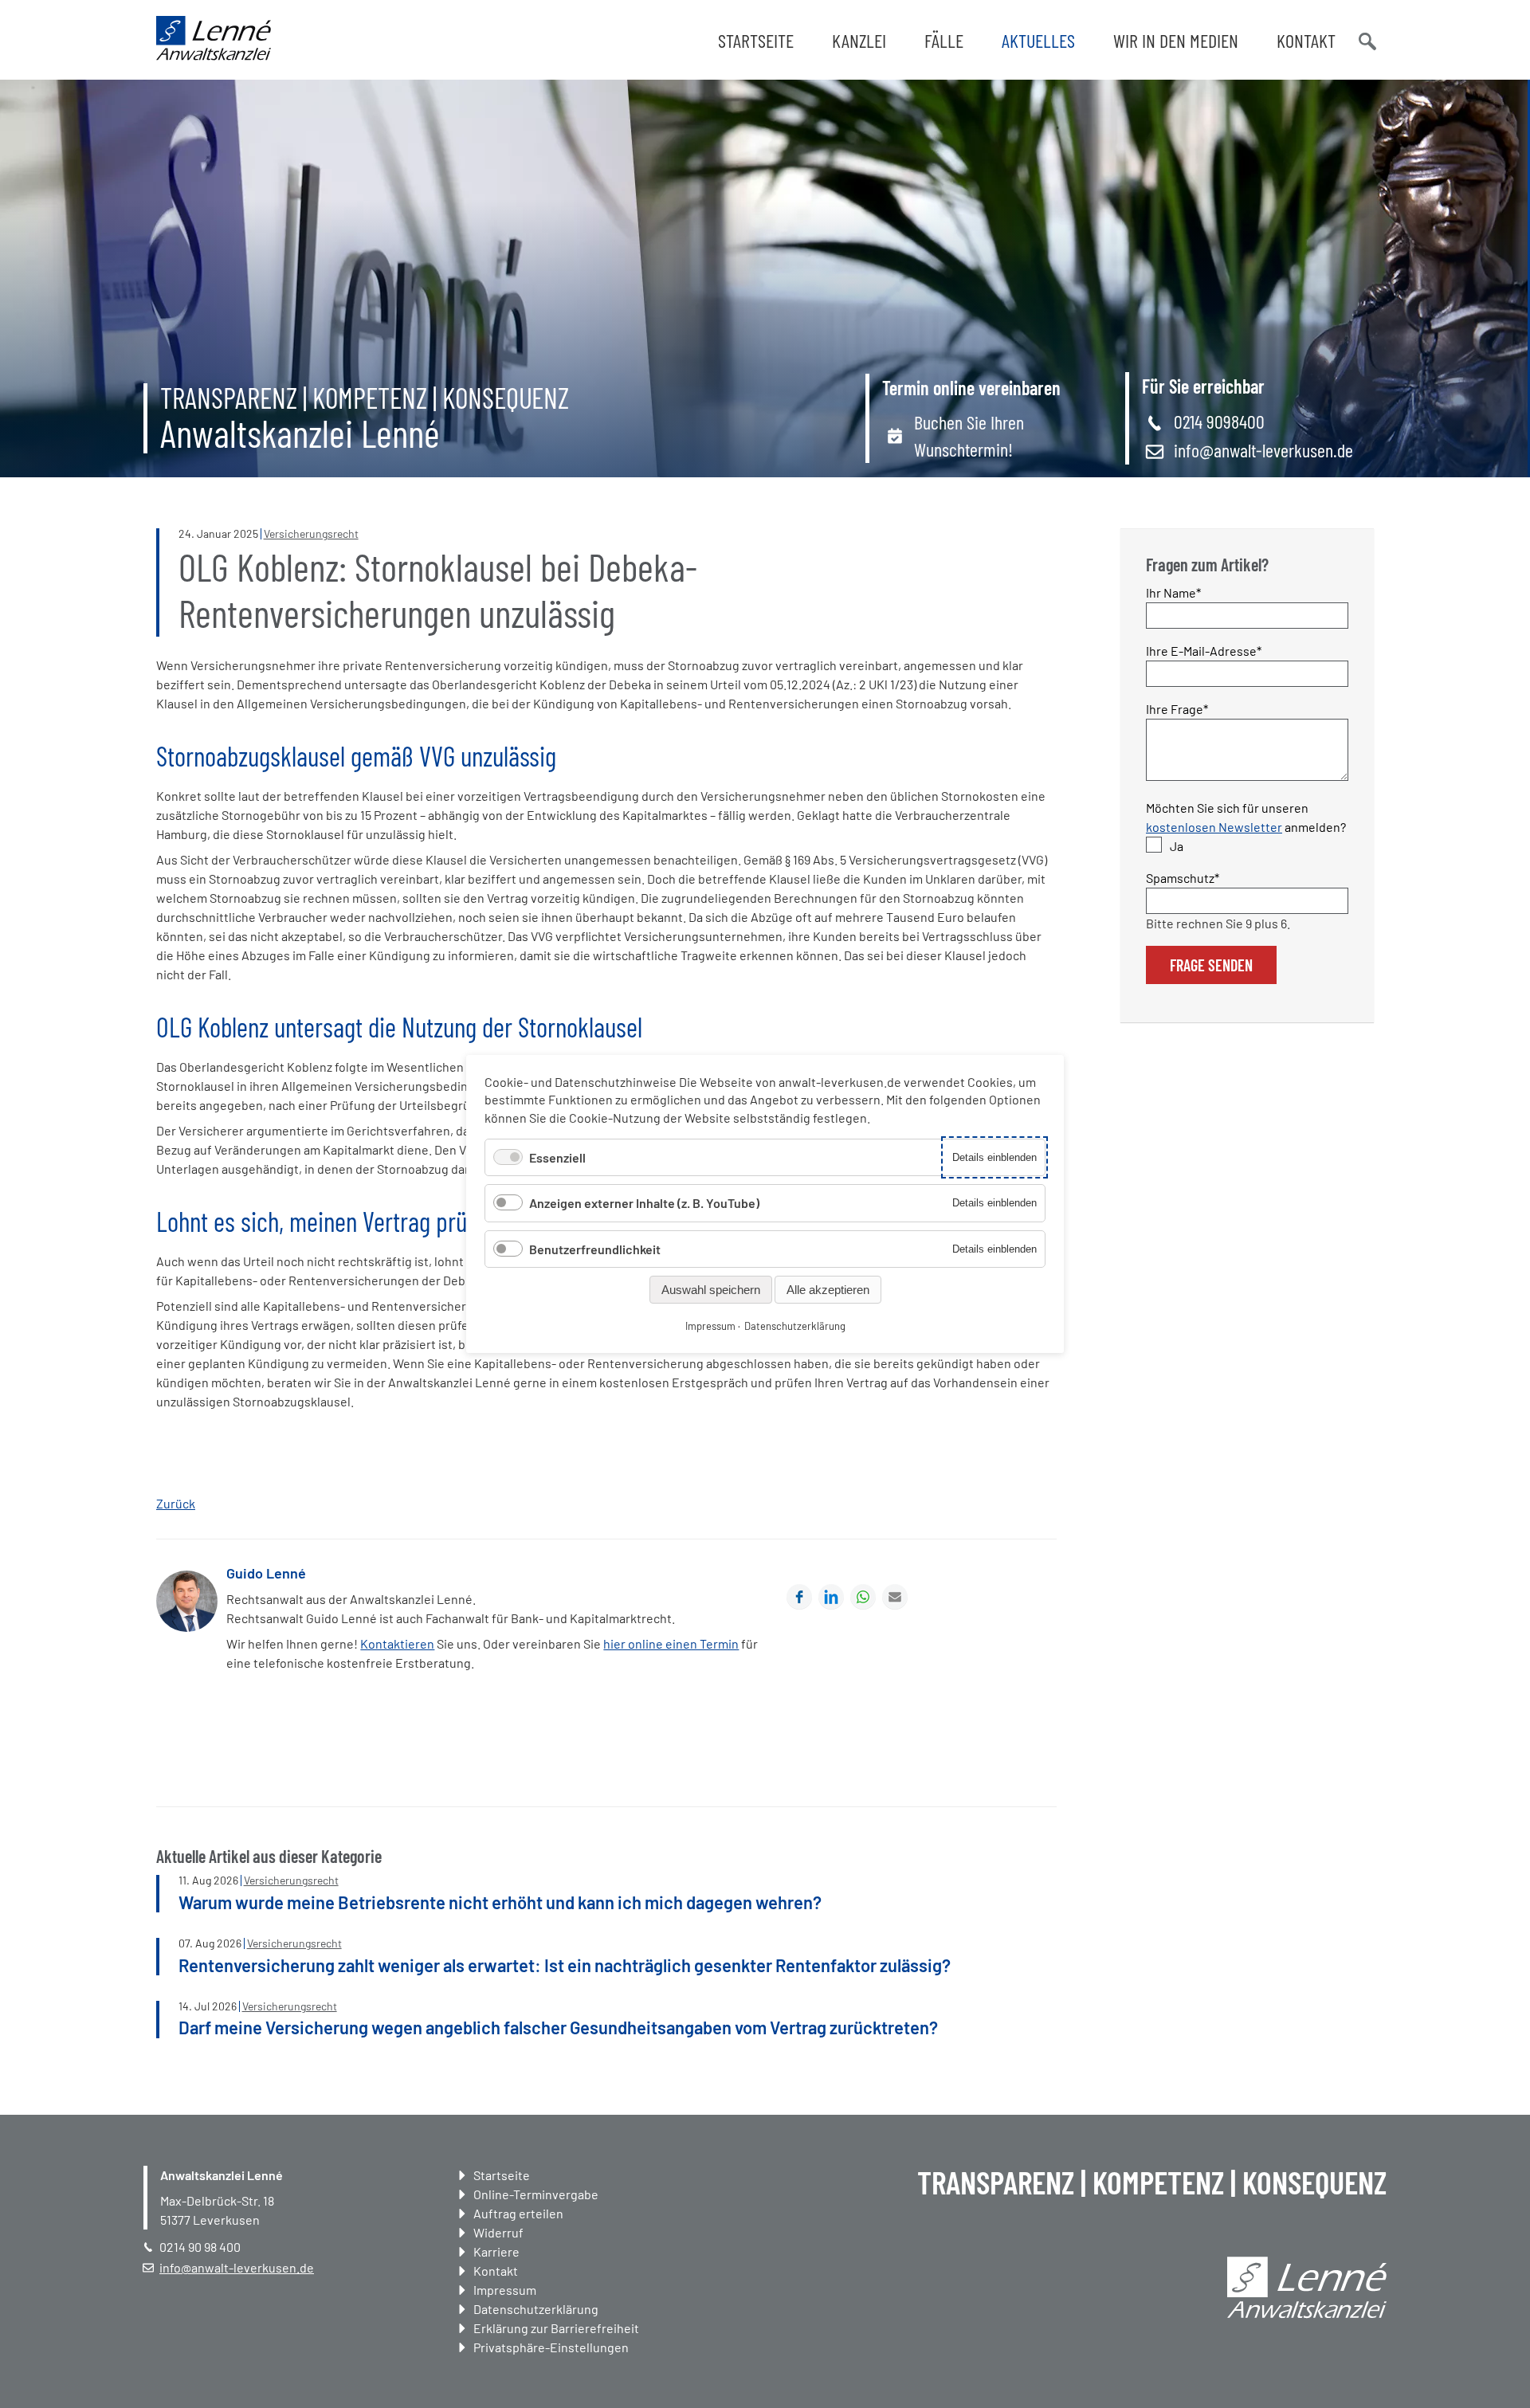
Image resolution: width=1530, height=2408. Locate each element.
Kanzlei (859, 40)
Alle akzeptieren (828, 1290)
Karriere (496, 2251)
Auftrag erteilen (518, 2213)
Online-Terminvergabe (536, 2194)
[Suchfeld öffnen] (1366, 40)
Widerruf (498, 2232)
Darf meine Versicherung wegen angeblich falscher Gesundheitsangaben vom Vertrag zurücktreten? (558, 2027)
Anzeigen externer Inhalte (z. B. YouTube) (644, 1203)
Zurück (176, 1503)
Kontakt (1306, 40)
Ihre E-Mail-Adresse (1204, 650)
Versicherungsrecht (311, 533)
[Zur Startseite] (214, 55)
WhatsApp (863, 1597)
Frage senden (1211, 965)
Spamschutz (1183, 877)
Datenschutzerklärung (536, 2309)
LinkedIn (831, 1597)
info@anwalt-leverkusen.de (1263, 450)
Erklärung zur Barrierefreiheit (556, 2328)
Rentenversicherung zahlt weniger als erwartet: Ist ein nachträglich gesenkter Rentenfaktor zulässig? (565, 1965)
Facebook (799, 1597)
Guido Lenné (266, 1573)
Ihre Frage (1177, 708)
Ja (1177, 846)
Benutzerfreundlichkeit (595, 1249)
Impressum (505, 2290)
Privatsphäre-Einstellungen (551, 2347)
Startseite (756, 40)
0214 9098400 (1219, 421)
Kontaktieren (397, 1643)
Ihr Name (1174, 592)
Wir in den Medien (1176, 40)
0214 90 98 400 (200, 2247)
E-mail (895, 1597)
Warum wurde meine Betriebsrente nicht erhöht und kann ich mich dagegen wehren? (500, 1902)
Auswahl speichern (711, 1290)
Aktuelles (1038, 40)
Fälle (944, 40)
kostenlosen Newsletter (1214, 827)
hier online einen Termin (671, 1643)
